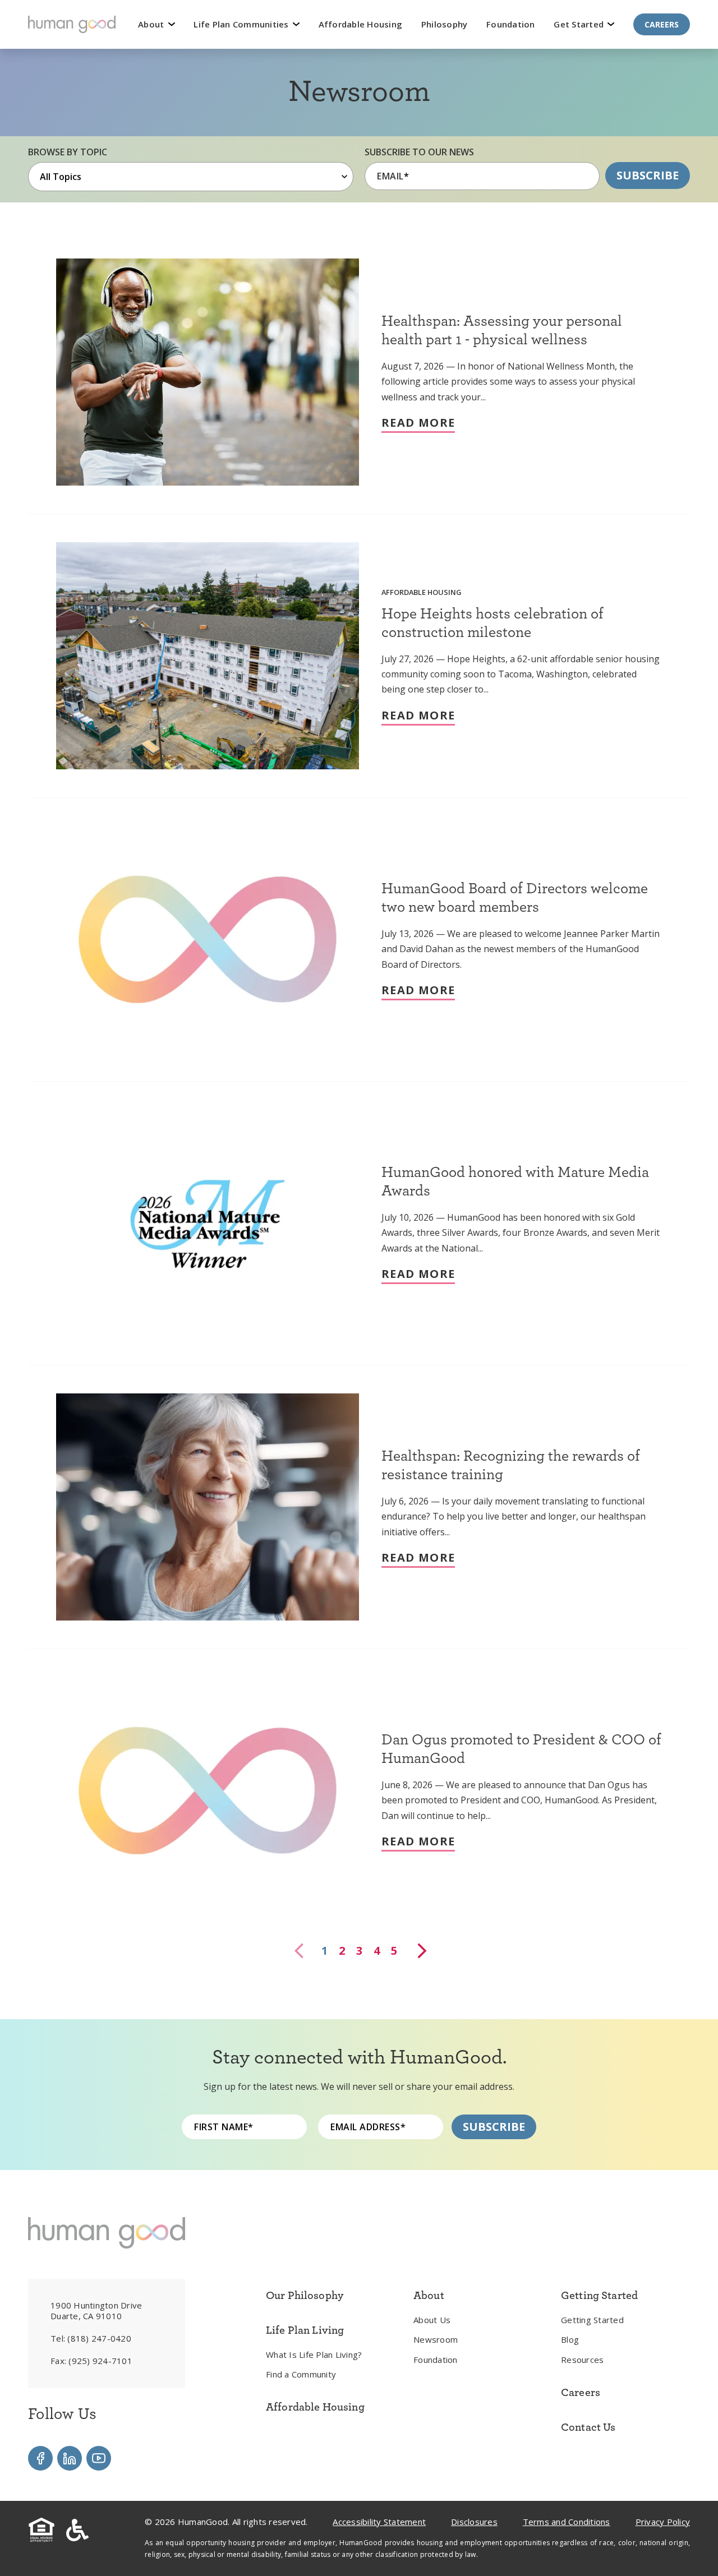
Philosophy (445, 24)
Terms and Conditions (567, 2522)
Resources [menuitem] (582, 2360)
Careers (662, 24)
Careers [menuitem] (581, 2392)
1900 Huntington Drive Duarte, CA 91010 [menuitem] (96, 2311)
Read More (418, 423)
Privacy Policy (663, 2522)
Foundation (511, 24)
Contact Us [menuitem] (588, 2427)
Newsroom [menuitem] (436, 2339)
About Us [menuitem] (432, 2320)
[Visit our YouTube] (99, 2458)
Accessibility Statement (379, 2522)
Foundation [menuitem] (436, 2360)
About (152, 24)
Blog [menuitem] (570, 2339)
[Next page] (421, 1951)
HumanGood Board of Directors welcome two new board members (515, 897)
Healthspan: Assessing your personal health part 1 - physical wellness (502, 329)
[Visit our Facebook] (40, 2458)
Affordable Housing (361, 24)
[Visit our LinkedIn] (70, 2458)
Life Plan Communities (242, 24)
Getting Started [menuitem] (592, 2320)
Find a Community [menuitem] (301, 2374)
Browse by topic (68, 152)
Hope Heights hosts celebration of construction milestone (493, 622)
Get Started (580, 24)
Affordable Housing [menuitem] (315, 2407)
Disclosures (474, 2522)
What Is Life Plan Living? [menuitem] (314, 2355)
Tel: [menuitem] (91, 2338)
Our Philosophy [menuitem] (305, 2295)
